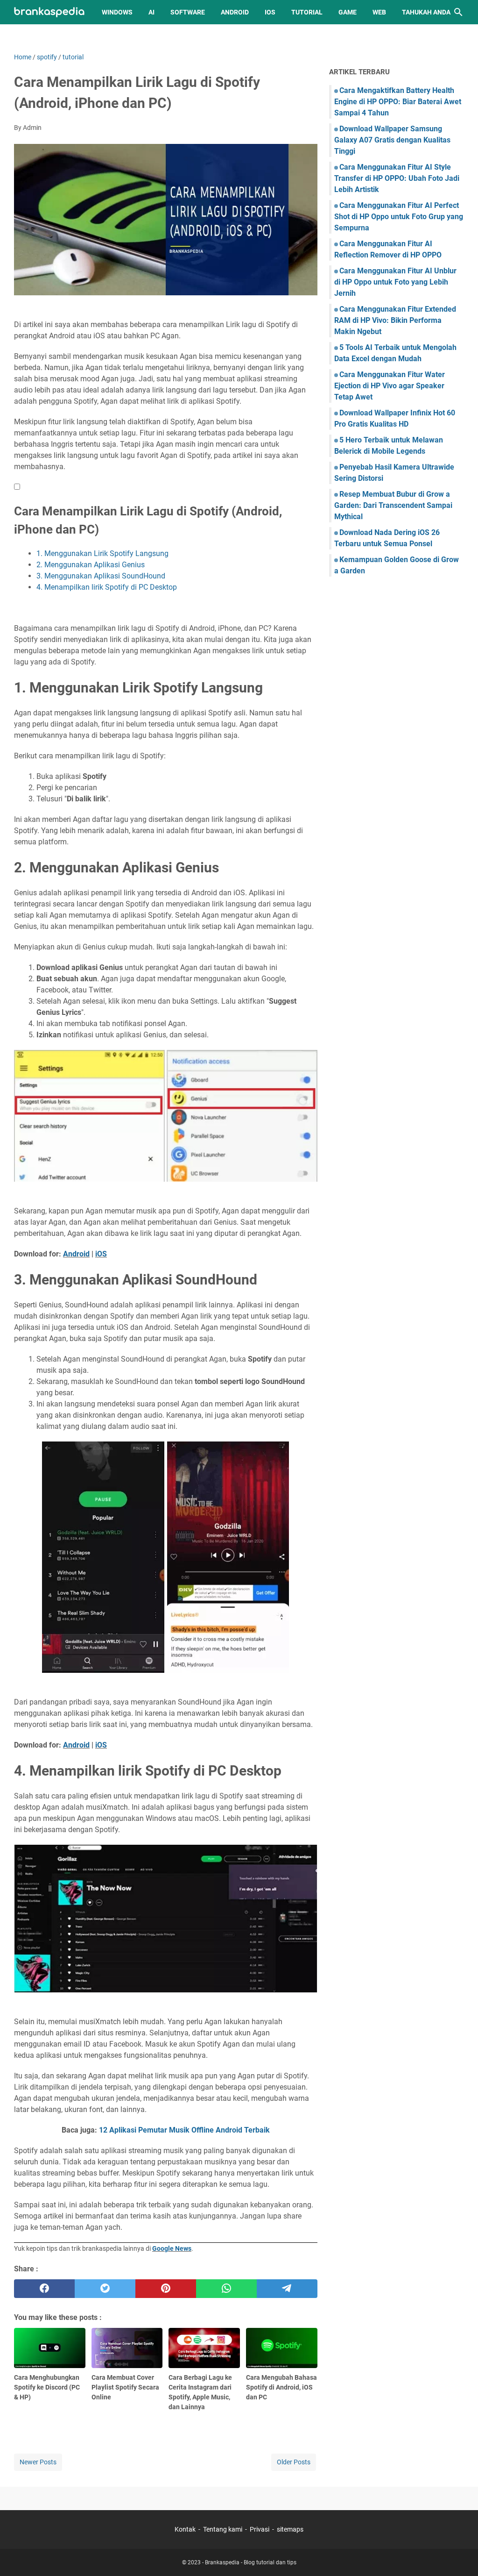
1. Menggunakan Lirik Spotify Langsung (102, 553)
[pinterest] (166, 2289)
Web (379, 12)
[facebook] (44, 2289)
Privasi (260, 2529)
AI (151, 12)
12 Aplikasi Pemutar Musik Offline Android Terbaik (184, 2130)
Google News (172, 2248)
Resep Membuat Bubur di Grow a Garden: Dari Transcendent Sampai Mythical (393, 505)
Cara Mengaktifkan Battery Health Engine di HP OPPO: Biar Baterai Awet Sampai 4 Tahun (398, 102)
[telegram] (287, 2289)
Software (188, 12)
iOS (270, 12)
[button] (17, 487)
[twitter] (105, 2289)
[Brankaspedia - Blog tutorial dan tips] (49, 12)
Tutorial (307, 12)
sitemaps (290, 2529)
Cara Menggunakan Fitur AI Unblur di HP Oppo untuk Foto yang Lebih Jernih (395, 282)
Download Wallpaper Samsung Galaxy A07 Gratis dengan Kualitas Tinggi (392, 140)
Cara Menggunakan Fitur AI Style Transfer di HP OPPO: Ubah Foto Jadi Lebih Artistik (397, 178)
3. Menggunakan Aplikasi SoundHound (101, 576)
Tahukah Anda (426, 12)
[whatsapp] (226, 2289)
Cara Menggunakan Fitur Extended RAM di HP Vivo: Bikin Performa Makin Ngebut (395, 320)
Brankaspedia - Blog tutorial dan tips (251, 2562)
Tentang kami (223, 2529)
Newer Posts (38, 2462)
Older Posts (294, 2462)
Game (348, 12)
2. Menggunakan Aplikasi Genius (91, 565)
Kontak (185, 2529)
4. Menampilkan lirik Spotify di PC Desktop (107, 587)
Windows (117, 12)
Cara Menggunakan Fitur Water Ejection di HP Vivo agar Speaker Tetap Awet (390, 386)
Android (235, 12)
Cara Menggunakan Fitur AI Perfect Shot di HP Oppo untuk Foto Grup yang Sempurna (399, 217)
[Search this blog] (458, 12)
